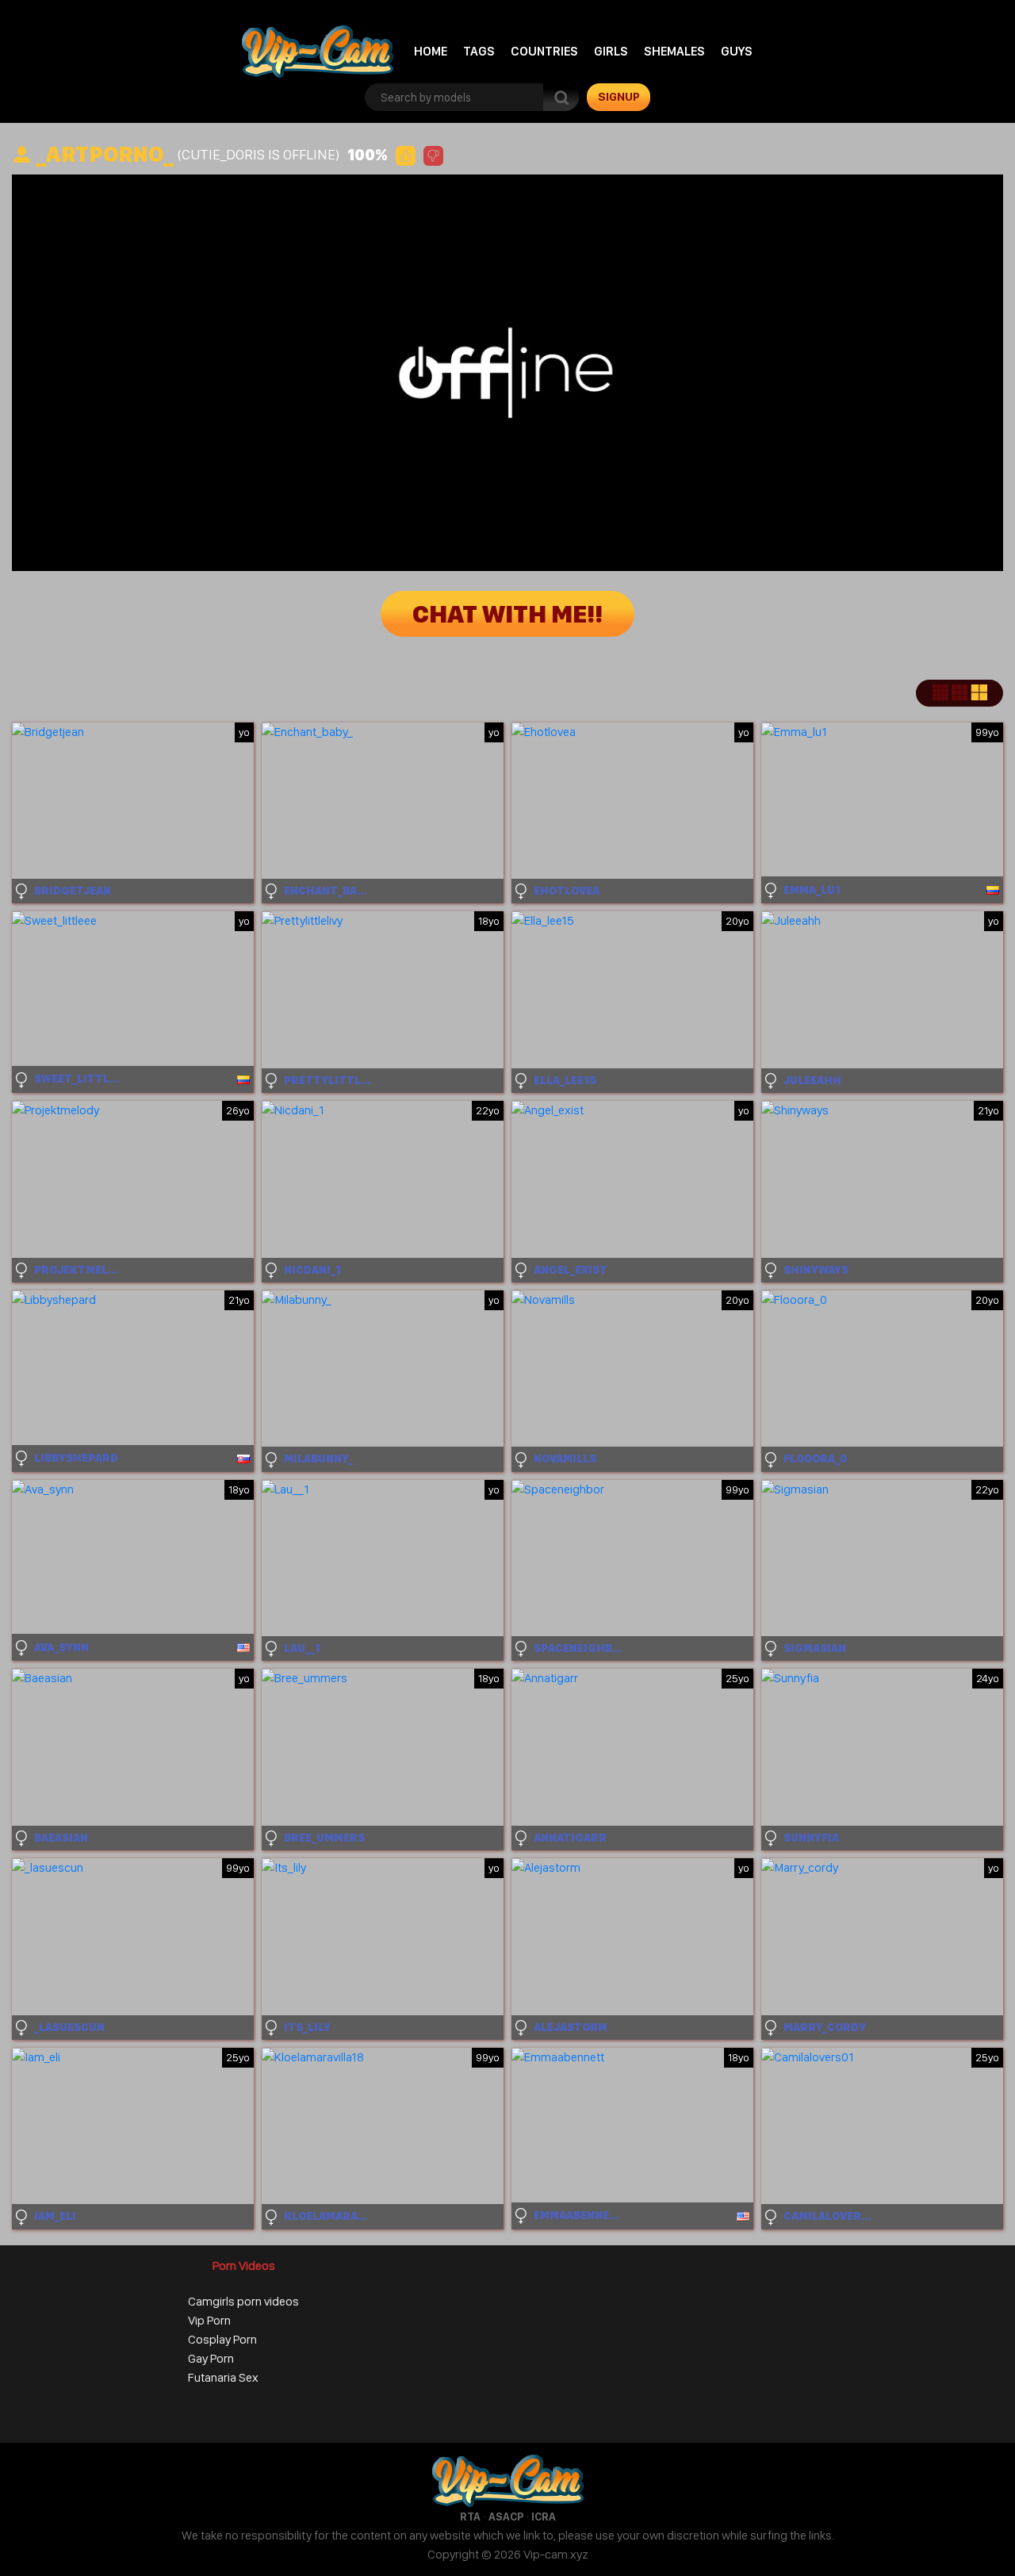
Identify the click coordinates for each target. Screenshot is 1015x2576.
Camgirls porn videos (243, 2301)
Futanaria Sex (223, 2377)
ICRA (544, 2517)
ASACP (506, 2517)
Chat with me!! (507, 614)
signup (619, 97)
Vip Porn (209, 2320)
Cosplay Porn (222, 2339)
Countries (544, 51)
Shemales (674, 51)
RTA (470, 2517)
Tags (479, 51)
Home (431, 51)
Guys (737, 51)
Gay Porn (211, 2358)
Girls (611, 51)
